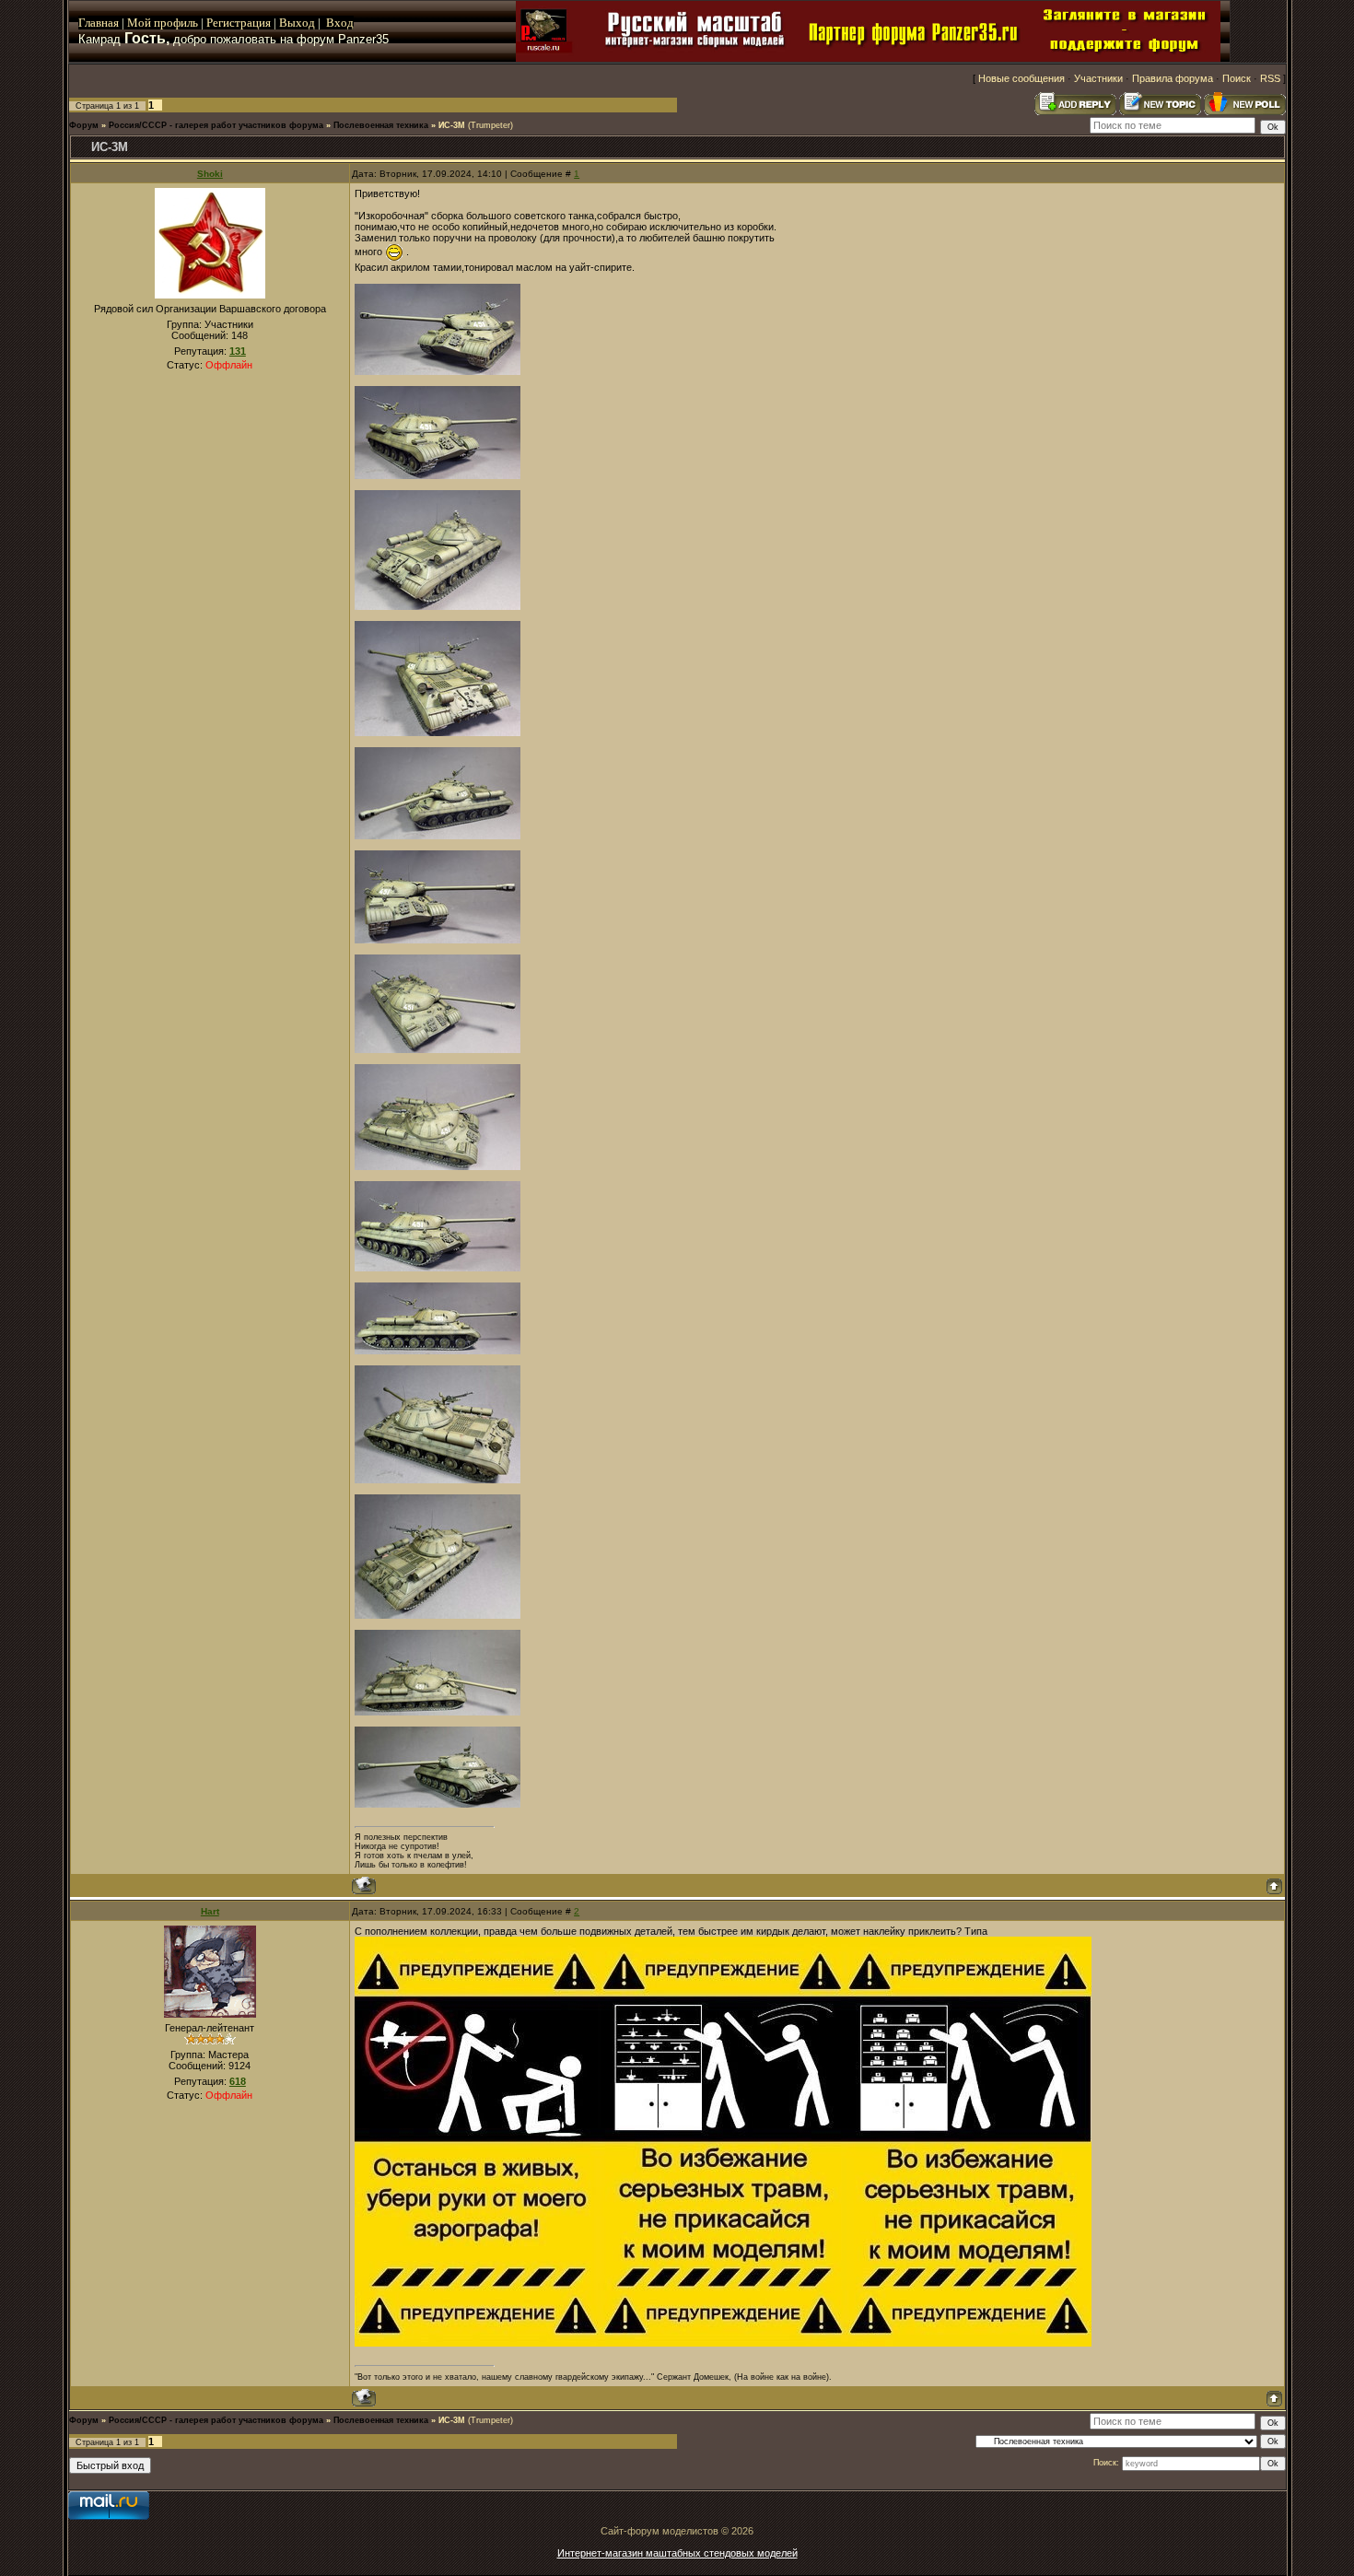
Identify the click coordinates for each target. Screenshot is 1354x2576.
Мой (139, 23)
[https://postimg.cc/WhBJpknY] (438, 1268)
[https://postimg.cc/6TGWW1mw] (438, 1615)
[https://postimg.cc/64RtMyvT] (438, 1712)
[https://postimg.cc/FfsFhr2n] (438, 1480)
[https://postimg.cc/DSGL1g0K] (438, 606)
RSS (1270, 78)
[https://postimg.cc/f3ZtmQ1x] (438, 1049)
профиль (175, 23)
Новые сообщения (1021, 78)
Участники (1098, 78)
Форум (84, 125)
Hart (210, 1911)
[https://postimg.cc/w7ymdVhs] (438, 836)
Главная (99, 23)
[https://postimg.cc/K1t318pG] (438, 940)
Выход (298, 23)
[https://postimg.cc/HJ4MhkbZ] (438, 732)
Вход (340, 23)
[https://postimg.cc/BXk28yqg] (438, 371)
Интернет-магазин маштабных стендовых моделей (677, 2553)
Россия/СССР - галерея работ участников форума (216, 125)
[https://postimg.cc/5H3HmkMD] (438, 1166)
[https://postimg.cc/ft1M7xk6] (438, 1804)
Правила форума (1173, 78)
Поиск (1237, 78)
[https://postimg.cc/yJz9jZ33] (438, 475)
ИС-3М (452, 125)
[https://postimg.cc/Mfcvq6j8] (438, 1351)
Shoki (210, 174)
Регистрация (239, 23)
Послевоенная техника (381, 125)
